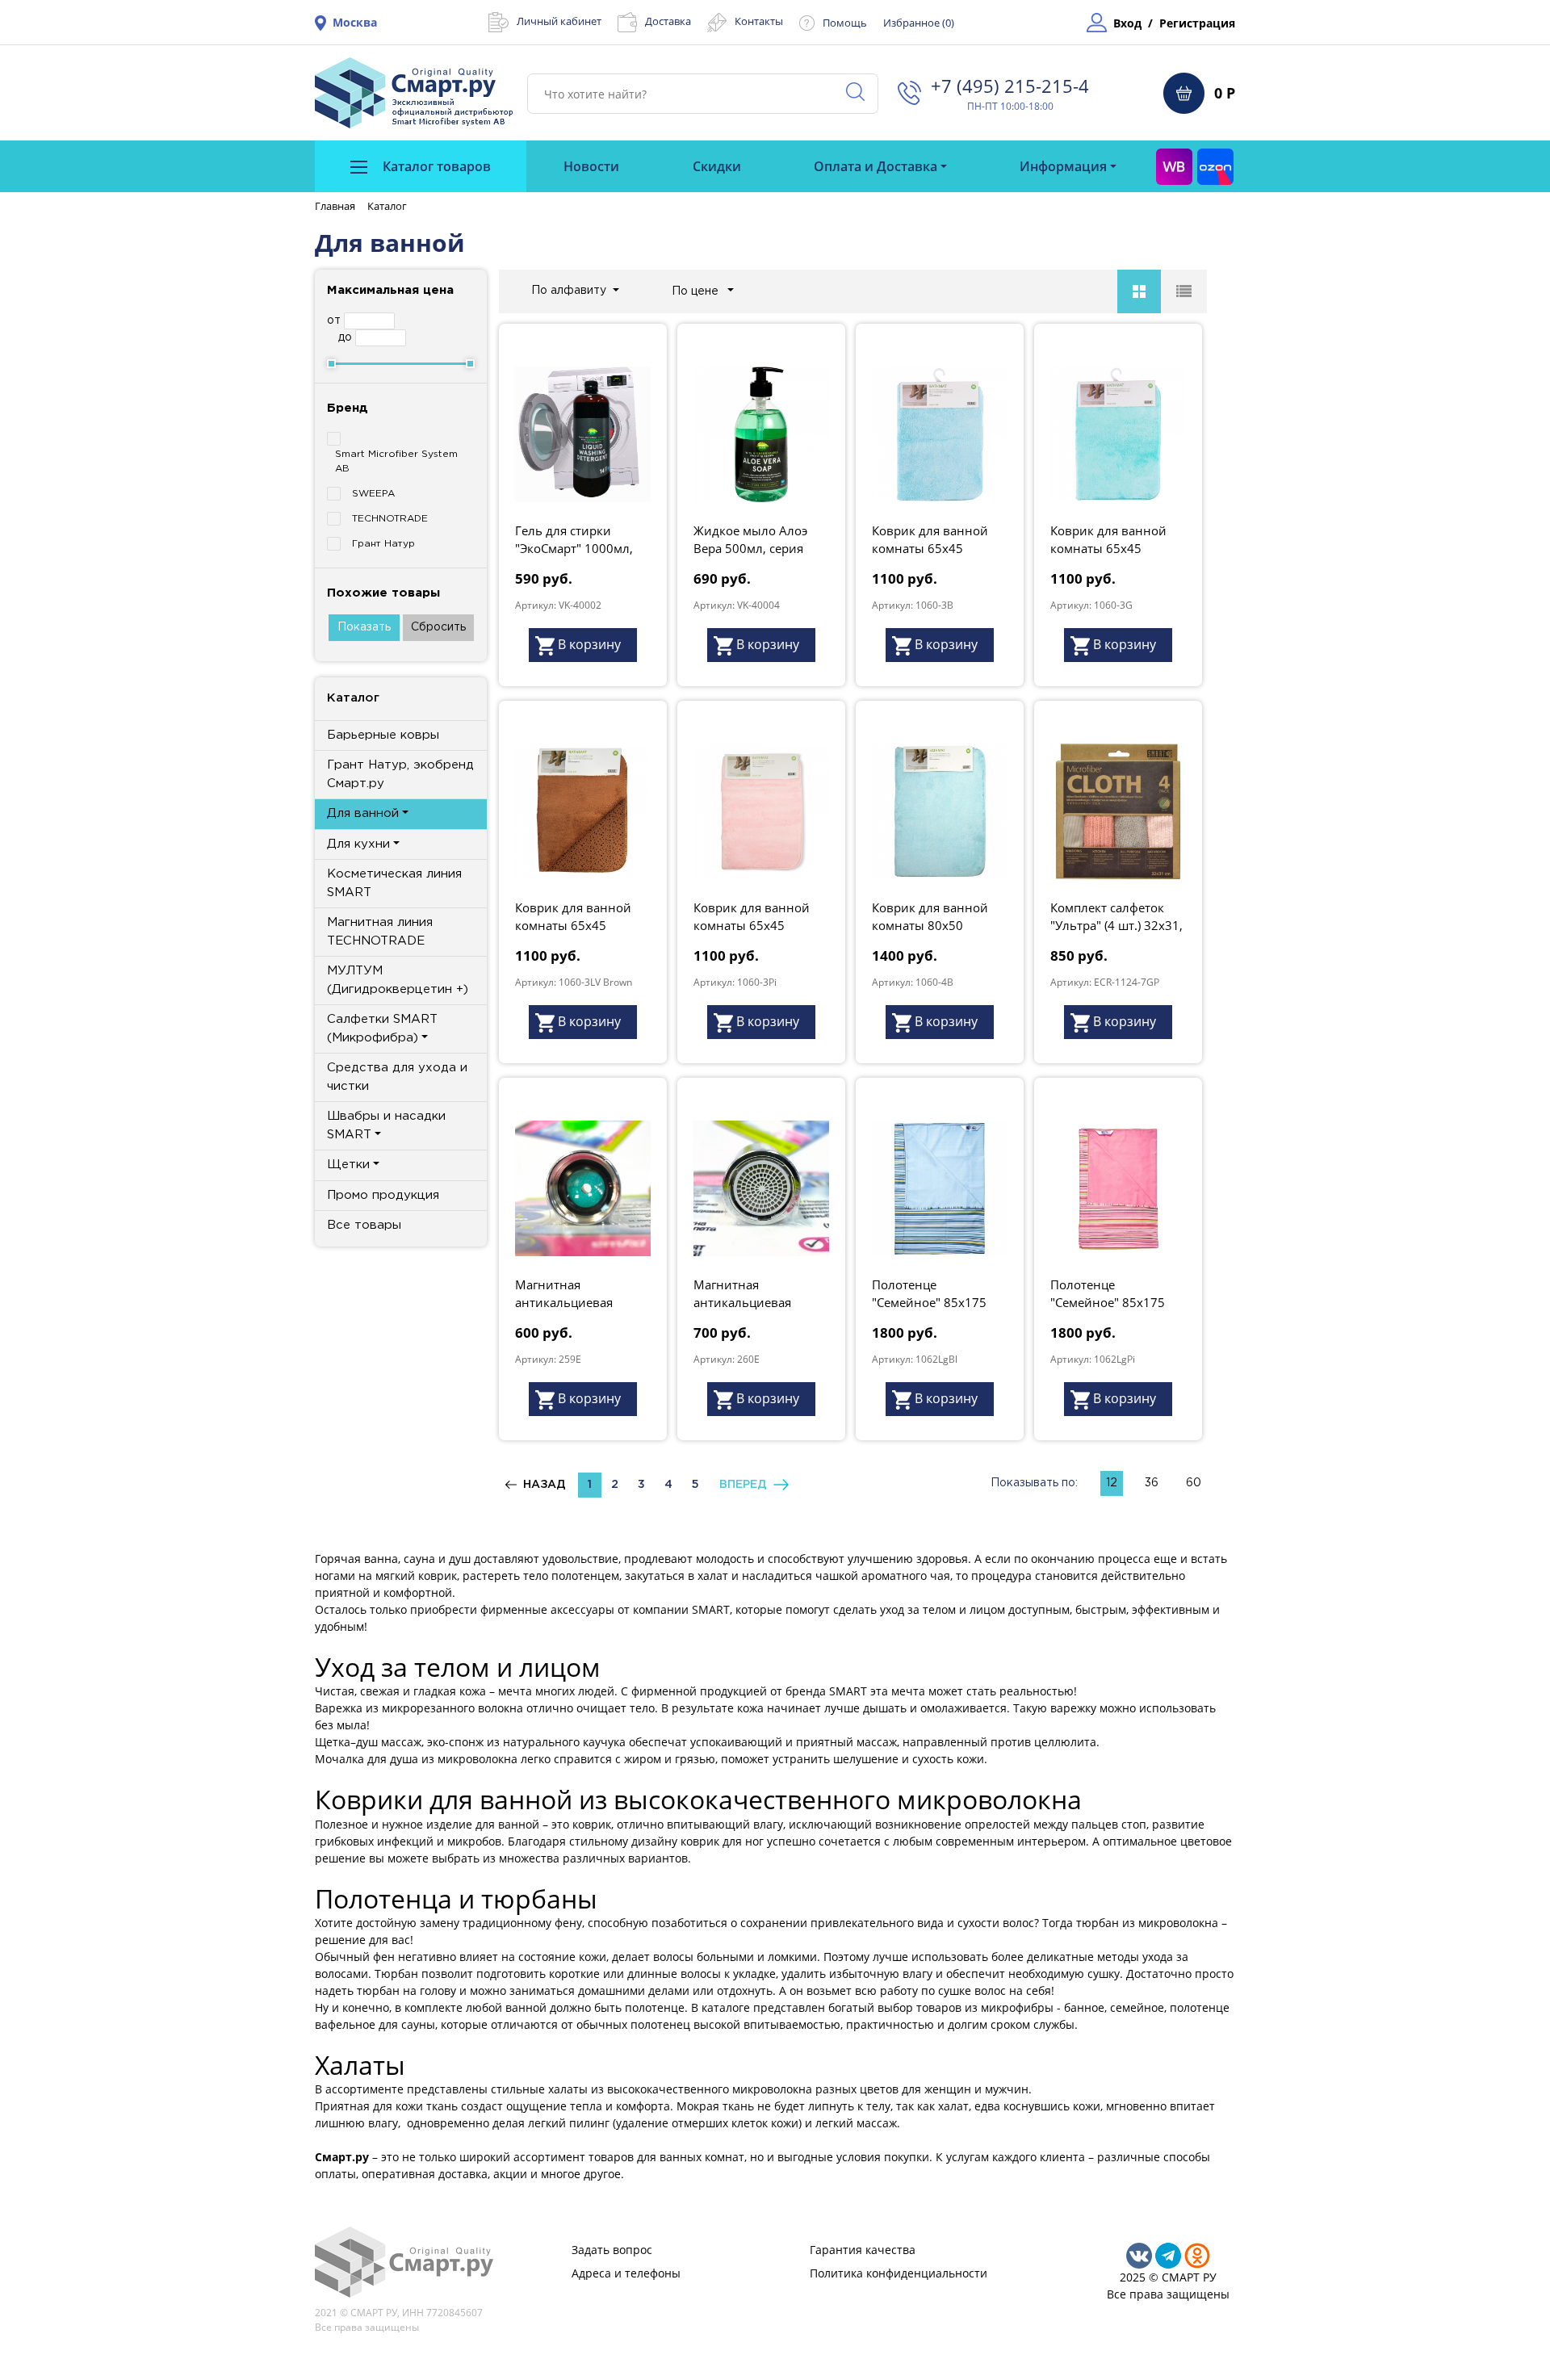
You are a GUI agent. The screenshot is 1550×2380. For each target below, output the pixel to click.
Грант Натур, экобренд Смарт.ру (400, 774)
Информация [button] (1063, 166)
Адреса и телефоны (626, 2273)
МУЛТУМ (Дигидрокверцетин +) (398, 980)
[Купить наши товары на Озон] (1215, 166)
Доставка (668, 21)
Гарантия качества (863, 2250)
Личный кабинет (559, 21)
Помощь (845, 23)
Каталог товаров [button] (435, 166)
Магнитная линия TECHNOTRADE (380, 932)
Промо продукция (383, 1195)
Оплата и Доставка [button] (876, 166)
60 (1194, 1483)
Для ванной (363, 813)
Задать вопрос (612, 2250)
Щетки (348, 1165)
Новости (591, 166)
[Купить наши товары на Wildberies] (1174, 166)
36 (1152, 1483)
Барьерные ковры (383, 735)
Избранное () (919, 23)
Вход (1127, 23)
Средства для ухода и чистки (397, 1077)
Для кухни (358, 844)
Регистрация (1197, 23)
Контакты (759, 21)
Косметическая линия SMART (394, 883)
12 (1112, 1483)
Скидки (717, 166)
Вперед (746, 1485)
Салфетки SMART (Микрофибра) (382, 1029)
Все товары (364, 1225)
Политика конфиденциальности (899, 2273)
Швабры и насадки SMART (386, 1125)
